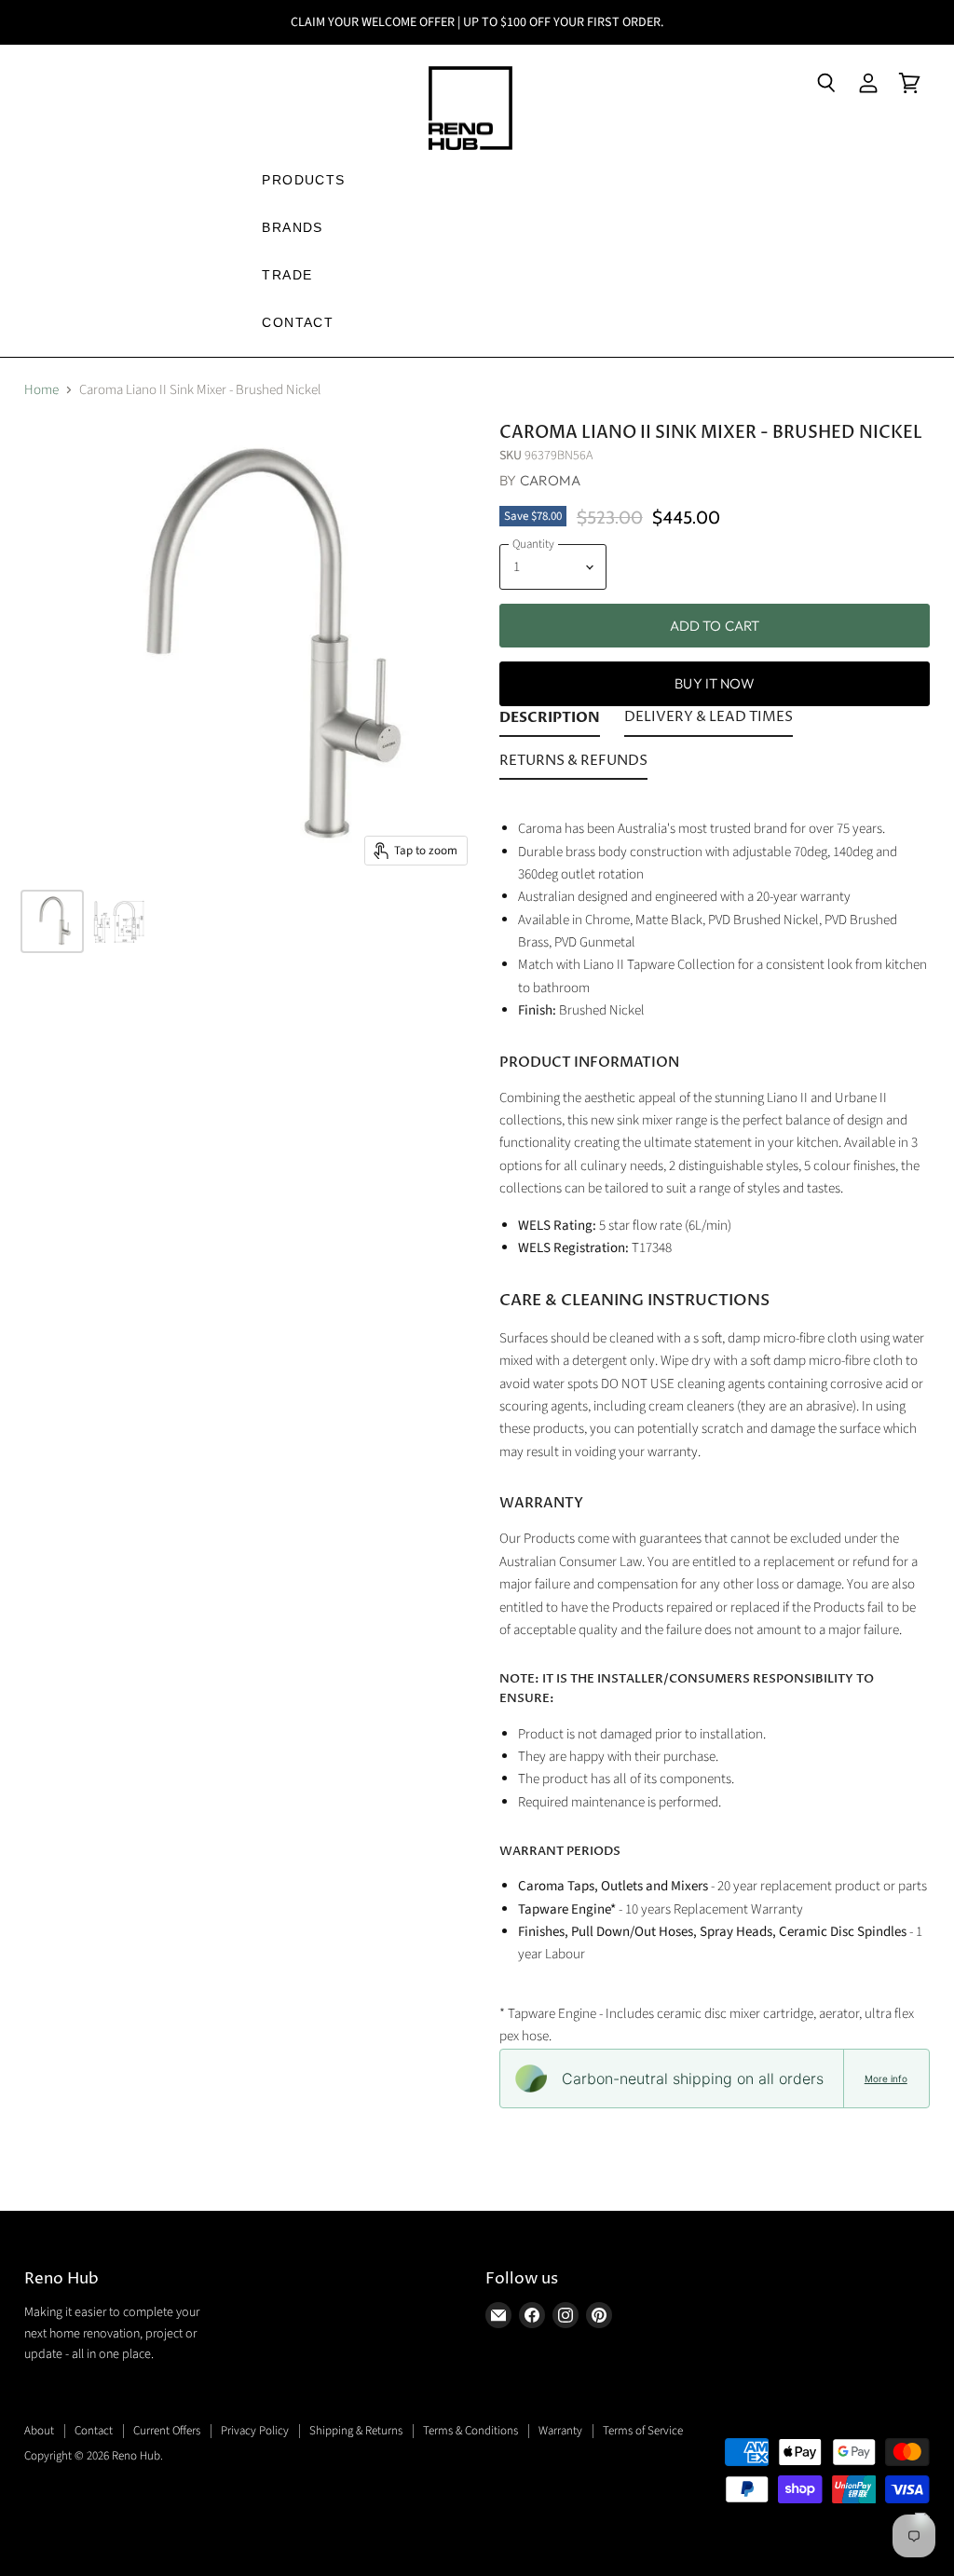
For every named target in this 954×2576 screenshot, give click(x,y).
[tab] (550, 721)
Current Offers (167, 2431)
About (39, 2431)
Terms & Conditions (470, 2431)
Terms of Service (643, 2431)
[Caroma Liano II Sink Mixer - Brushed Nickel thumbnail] (52, 921)
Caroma (551, 480)
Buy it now (715, 683)
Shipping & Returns (356, 2431)
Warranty (560, 2431)
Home (41, 390)
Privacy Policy (255, 2431)
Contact (94, 2431)
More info (886, 2079)
